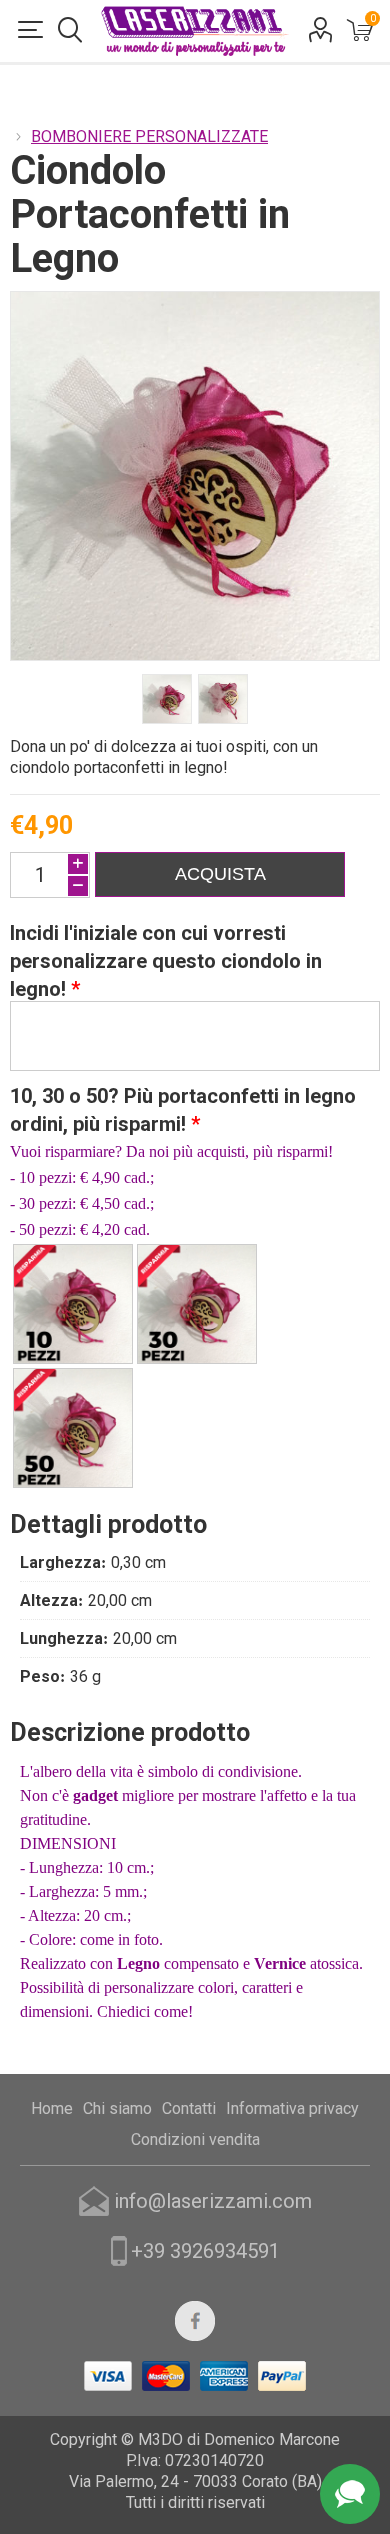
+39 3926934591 (205, 2251)
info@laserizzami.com (213, 2201)
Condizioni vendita (195, 2139)
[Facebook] (195, 2321)
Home (52, 2108)
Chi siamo (117, 2108)
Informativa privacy (292, 2108)
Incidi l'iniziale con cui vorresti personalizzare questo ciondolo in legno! (166, 960)
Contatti (189, 2108)
